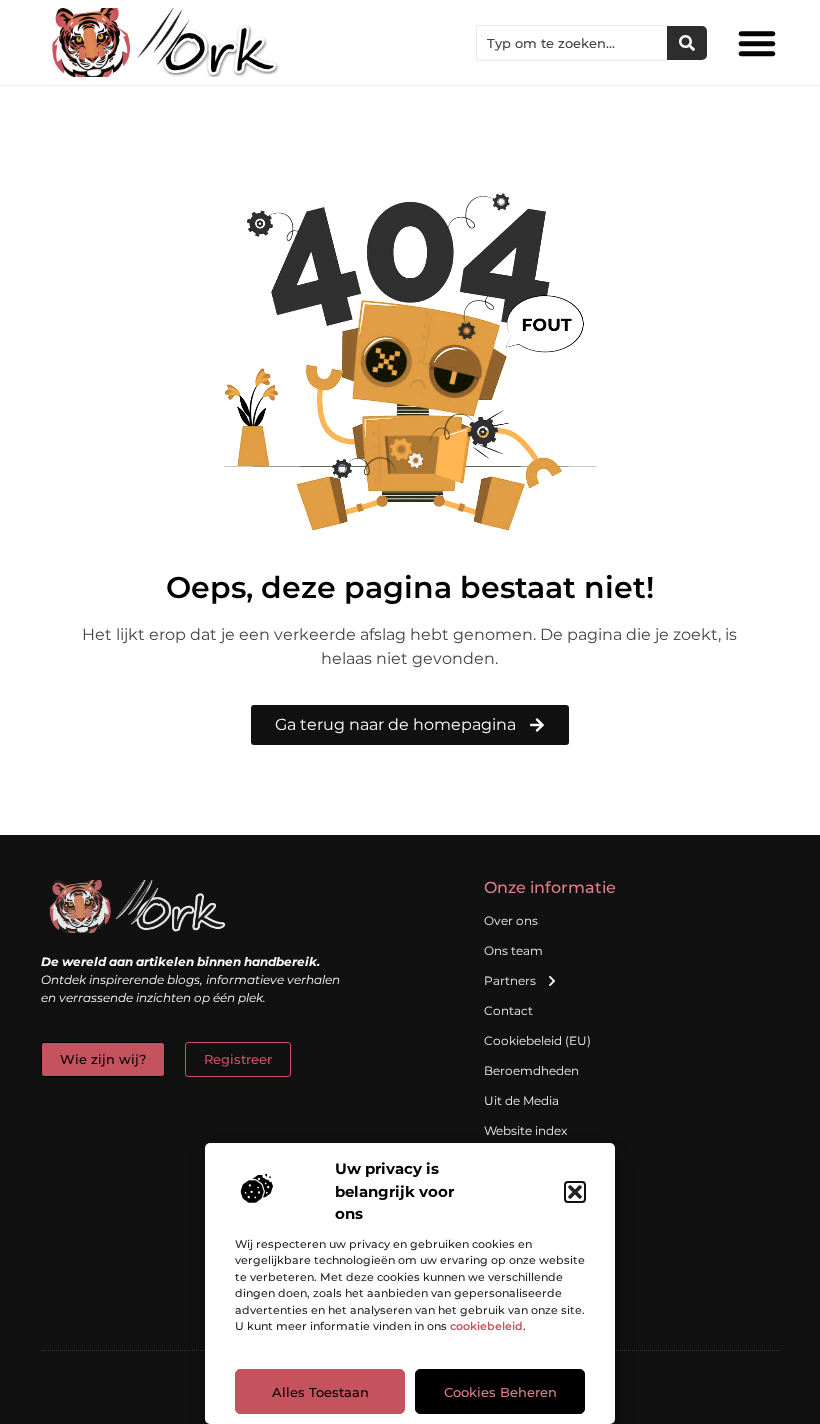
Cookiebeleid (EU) (537, 1040)
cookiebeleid (486, 1326)
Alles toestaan (320, 1392)
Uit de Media (521, 1100)
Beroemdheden (531, 1070)
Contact (508, 1010)
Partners (510, 980)
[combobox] (572, 43)
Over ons (511, 920)
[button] (575, 1192)
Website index (525, 1130)
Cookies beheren (500, 1392)
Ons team (513, 950)
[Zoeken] (687, 43)
